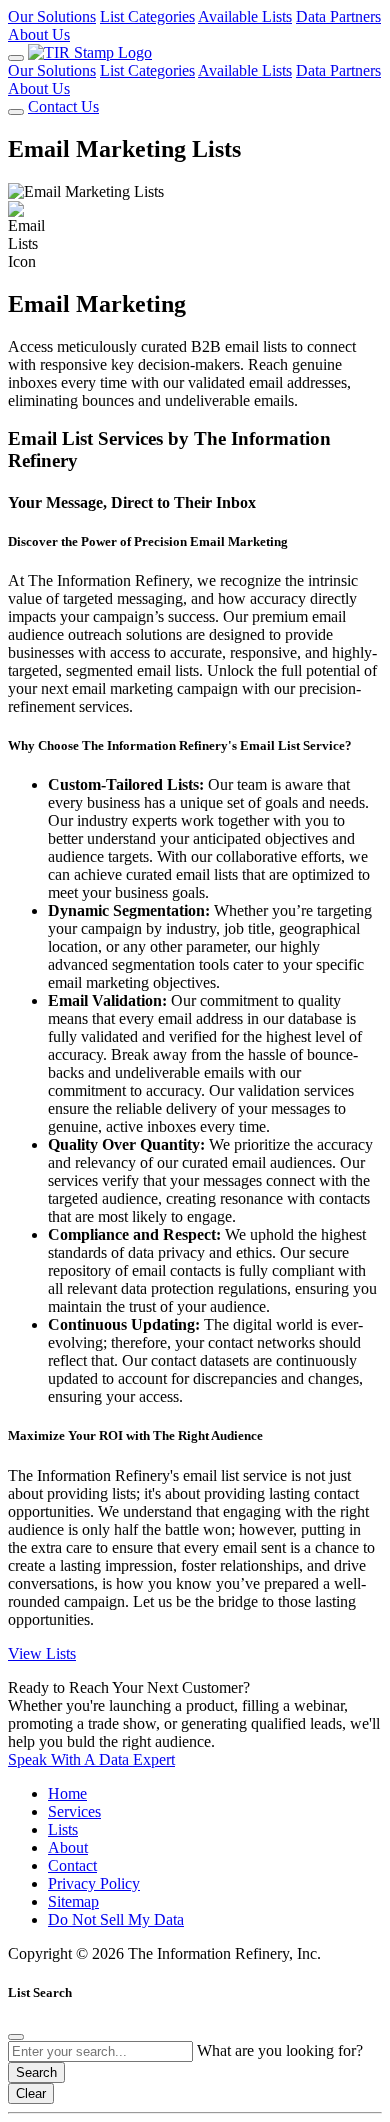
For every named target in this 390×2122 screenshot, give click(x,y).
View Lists (42, 1653)
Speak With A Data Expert (91, 1759)
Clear (31, 2093)
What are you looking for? (280, 2050)
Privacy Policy (94, 1883)
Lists (63, 1829)
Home (67, 1793)
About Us (39, 34)
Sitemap (73, 1901)
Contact (72, 1865)
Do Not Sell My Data (116, 1919)
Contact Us (63, 106)
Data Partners (338, 16)
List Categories (147, 16)
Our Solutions (52, 16)
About (68, 1847)
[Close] (16, 2037)
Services (74, 1811)
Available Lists (245, 16)
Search (36, 2072)
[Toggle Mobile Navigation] (16, 58)
